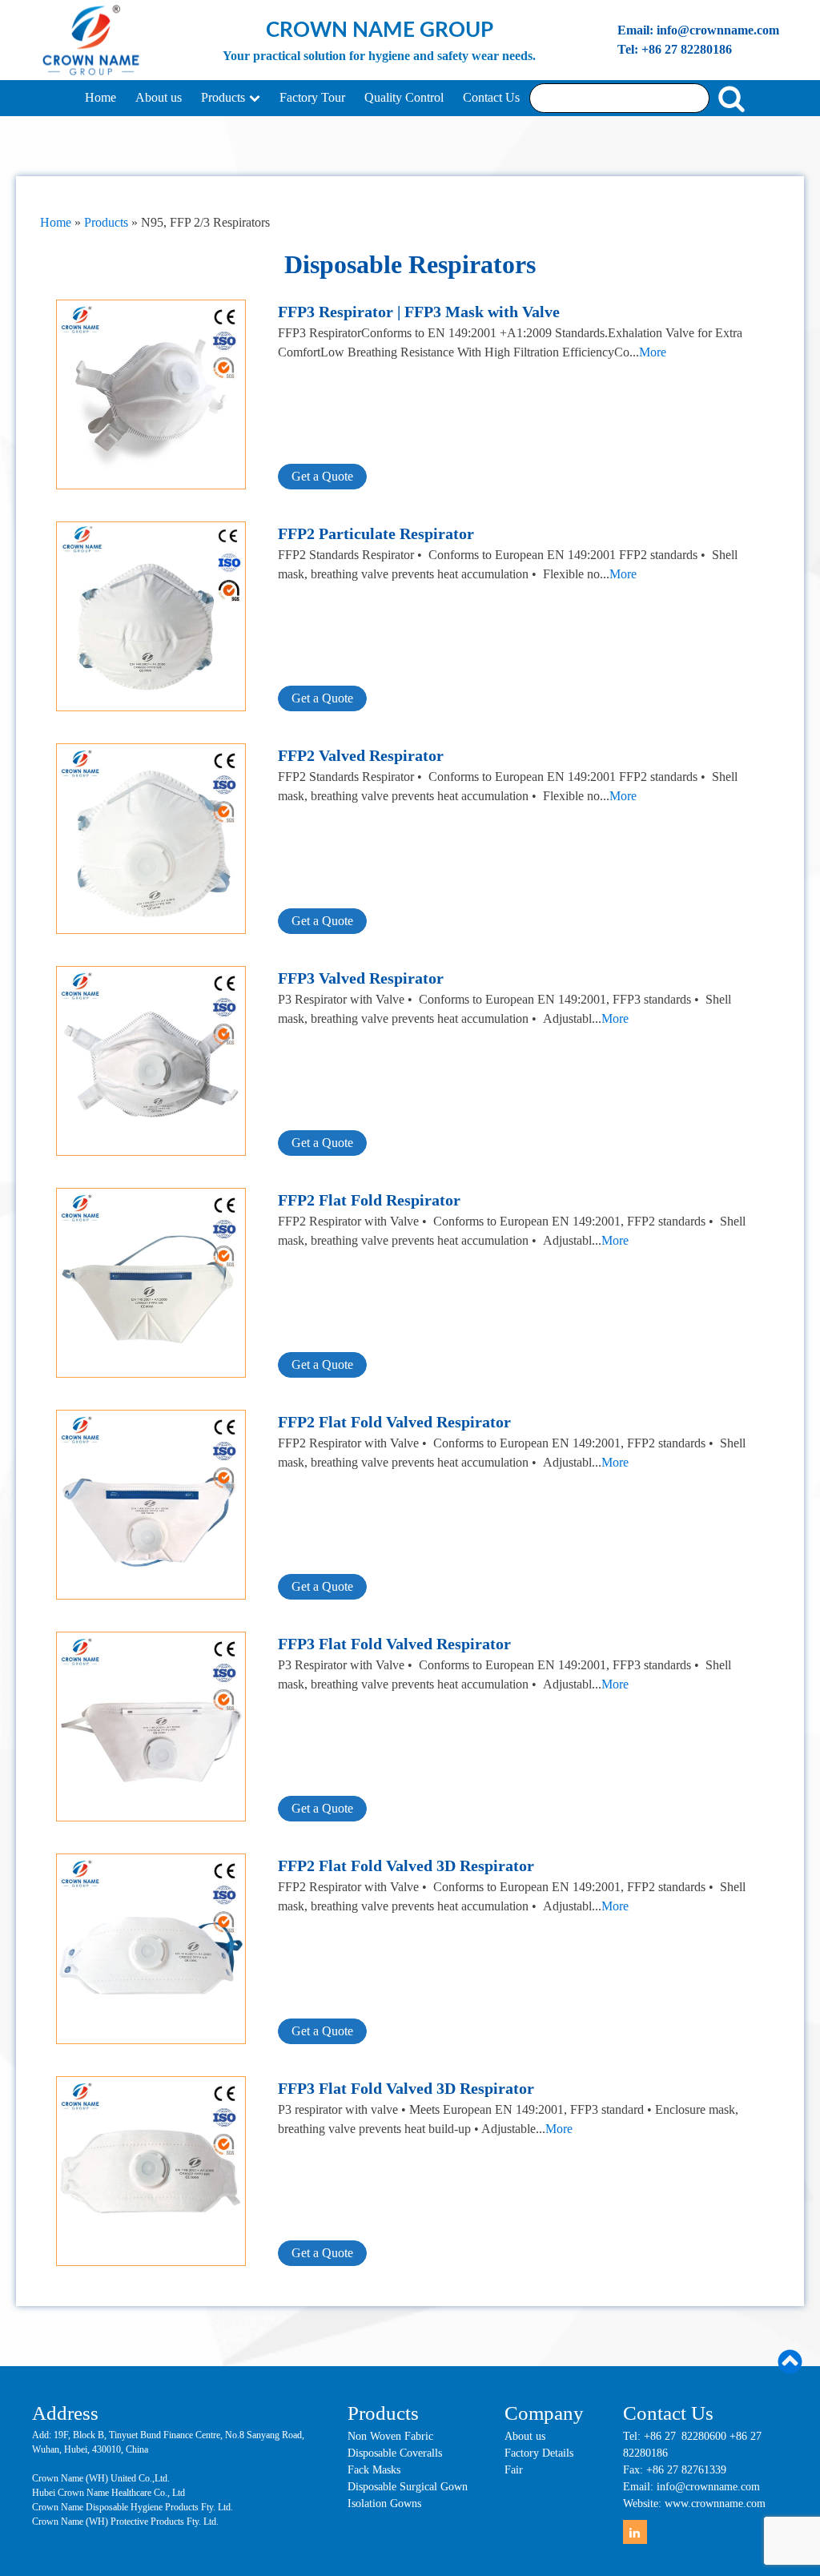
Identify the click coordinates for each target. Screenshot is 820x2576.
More (653, 352)
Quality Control (404, 97)
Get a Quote (322, 476)
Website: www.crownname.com (694, 2504)
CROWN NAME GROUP (380, 30)
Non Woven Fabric (390, 2436)
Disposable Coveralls (395, 2453)
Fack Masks (374, 2470)
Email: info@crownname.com (698, 30)
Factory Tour (312, 97)
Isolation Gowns (384, 2504)
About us (159, 97)
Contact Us (491, 97)
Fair (514, 2470)
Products (223, 97)
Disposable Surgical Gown (408, 2487)
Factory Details (539, 2453)
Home (100, 97)
